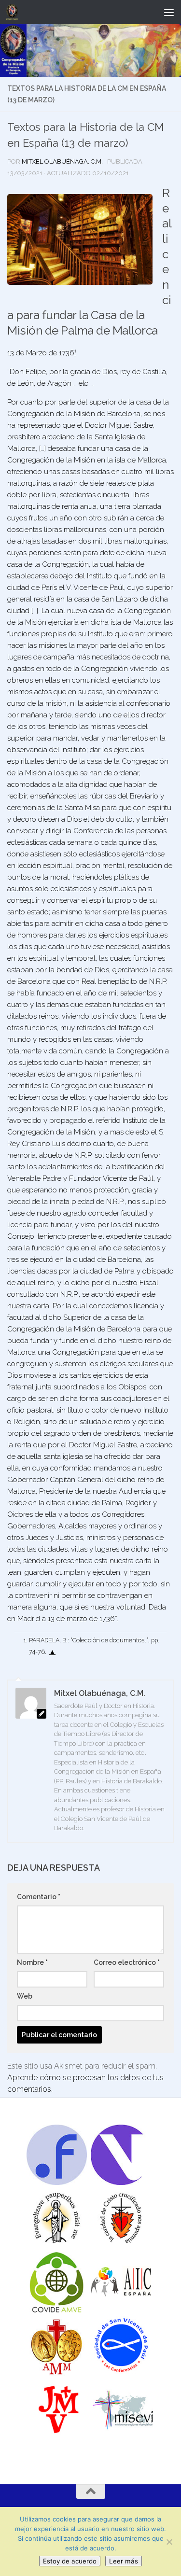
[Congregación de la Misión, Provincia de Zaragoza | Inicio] (14, 12)
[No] (169, 2542)
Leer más (124, 2561)
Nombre (32, 1962)
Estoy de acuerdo (70, 2561)
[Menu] (169, 12)
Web (25, 1996)
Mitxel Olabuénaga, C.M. (62, 161)
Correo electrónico (127, 1962)
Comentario (39, 1897)
